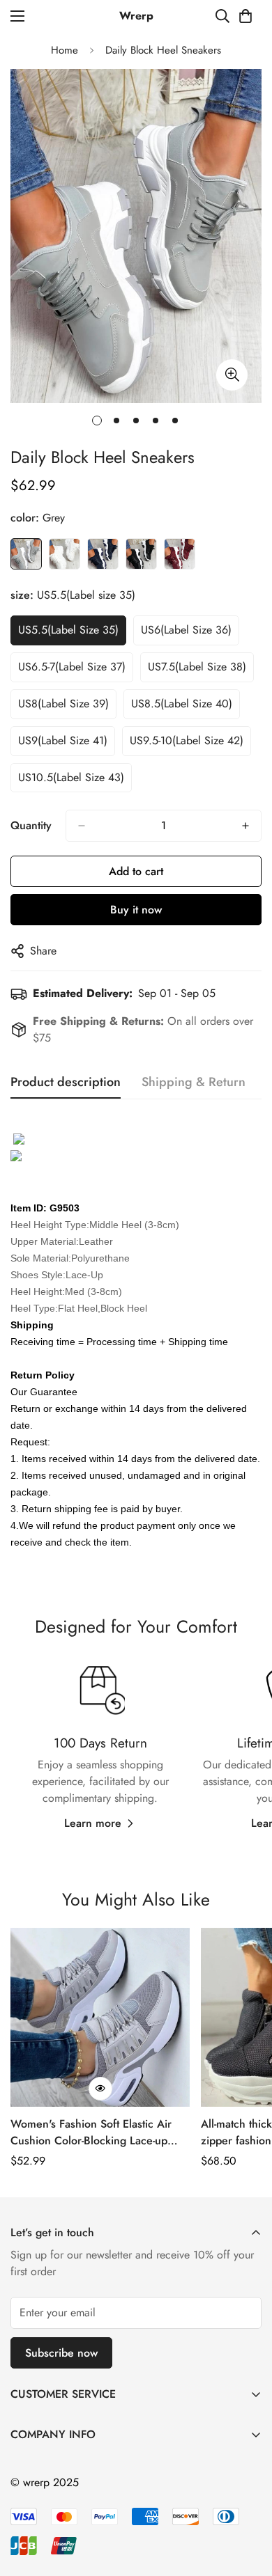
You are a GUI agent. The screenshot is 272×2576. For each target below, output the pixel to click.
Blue (103, 554)
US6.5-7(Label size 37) (72, 667)
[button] (245, 16)
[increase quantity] (245, 826)
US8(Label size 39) (63, 704)
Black (141, 554)
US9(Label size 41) (63, 740)
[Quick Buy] (100, 2089)
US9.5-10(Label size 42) (187, 740)
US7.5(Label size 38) (197, 667)
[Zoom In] (232, 375)
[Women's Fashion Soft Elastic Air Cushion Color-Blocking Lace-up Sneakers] (100, 2017)
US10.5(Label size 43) (71, 777)
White (65, 554)
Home (65, 50)
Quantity (31, 825)
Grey (26, 554)
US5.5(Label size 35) (68, 630)
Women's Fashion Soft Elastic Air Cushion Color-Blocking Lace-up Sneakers (91, 2133)
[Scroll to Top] (247, 2502)
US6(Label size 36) (186, 630)
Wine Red (180, 554)
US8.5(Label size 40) (182, 704)
